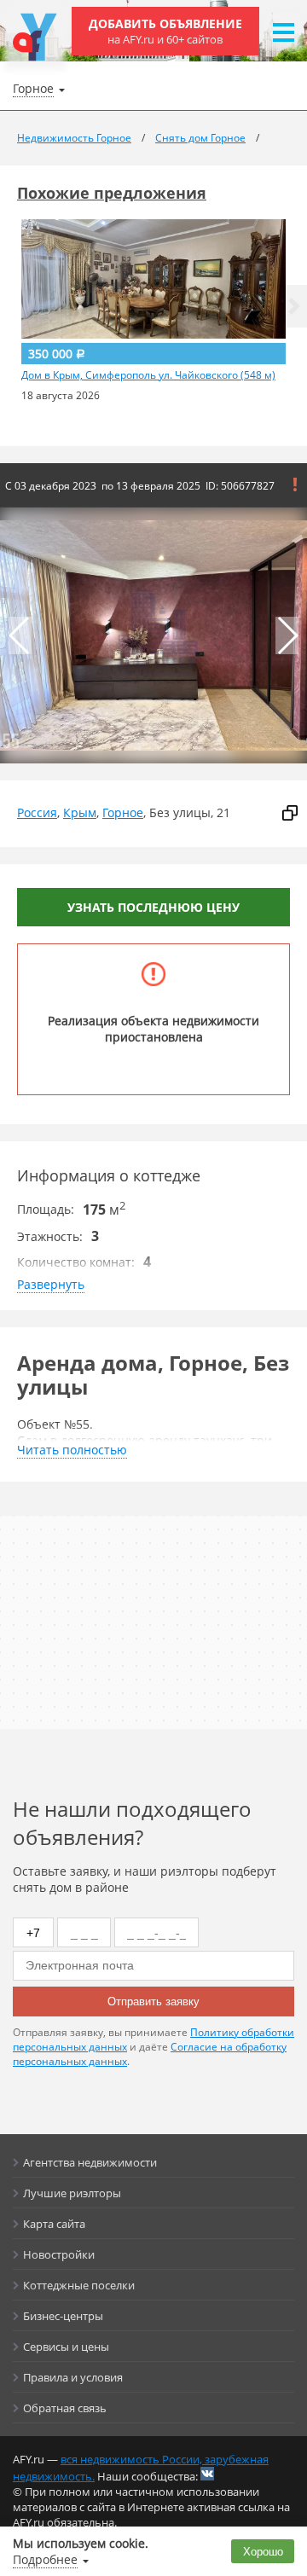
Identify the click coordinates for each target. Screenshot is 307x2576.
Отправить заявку (153, 2002)
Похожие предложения (112, 193)
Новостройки (59, 2254)
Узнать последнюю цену (153, 907)
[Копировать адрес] (290, 813)
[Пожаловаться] (295, 484)
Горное (123, 812)
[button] (294, 306)
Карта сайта (54, 2224)
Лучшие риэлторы (72, 2193)
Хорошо (263, 2552)
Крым (80, 812)
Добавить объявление (165, 31)
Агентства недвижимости (90, 2162)
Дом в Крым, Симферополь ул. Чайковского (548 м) (148, 375)
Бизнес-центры (63, 2316)
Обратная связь (65, 2408)
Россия (37, 812)
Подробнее (45, 2559)
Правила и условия (73, 2377)
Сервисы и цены (66, 2347)
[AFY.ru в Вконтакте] (207, 2474)
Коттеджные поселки (79, 2285)
